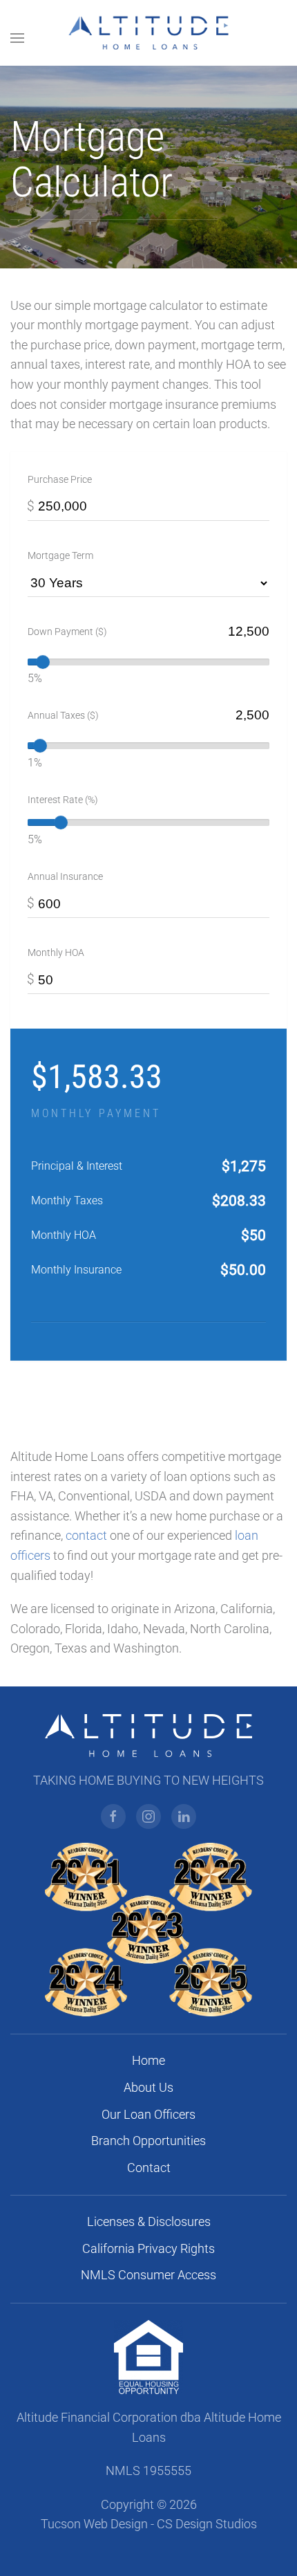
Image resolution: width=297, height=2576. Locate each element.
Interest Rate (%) (63, 800)
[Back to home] (149, 33)
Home (148, 2061)
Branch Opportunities (148, 2141)
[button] (17, 38)
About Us (148, 2088)
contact (86, 1536)
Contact (149, 2168)
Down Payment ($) (67, 632)
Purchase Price (60, 479)
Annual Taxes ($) (63, 715)
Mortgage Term (60, 555)
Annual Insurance (65, 876)
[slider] (43, 662)
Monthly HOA (56, 953)
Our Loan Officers (148, 2115)
